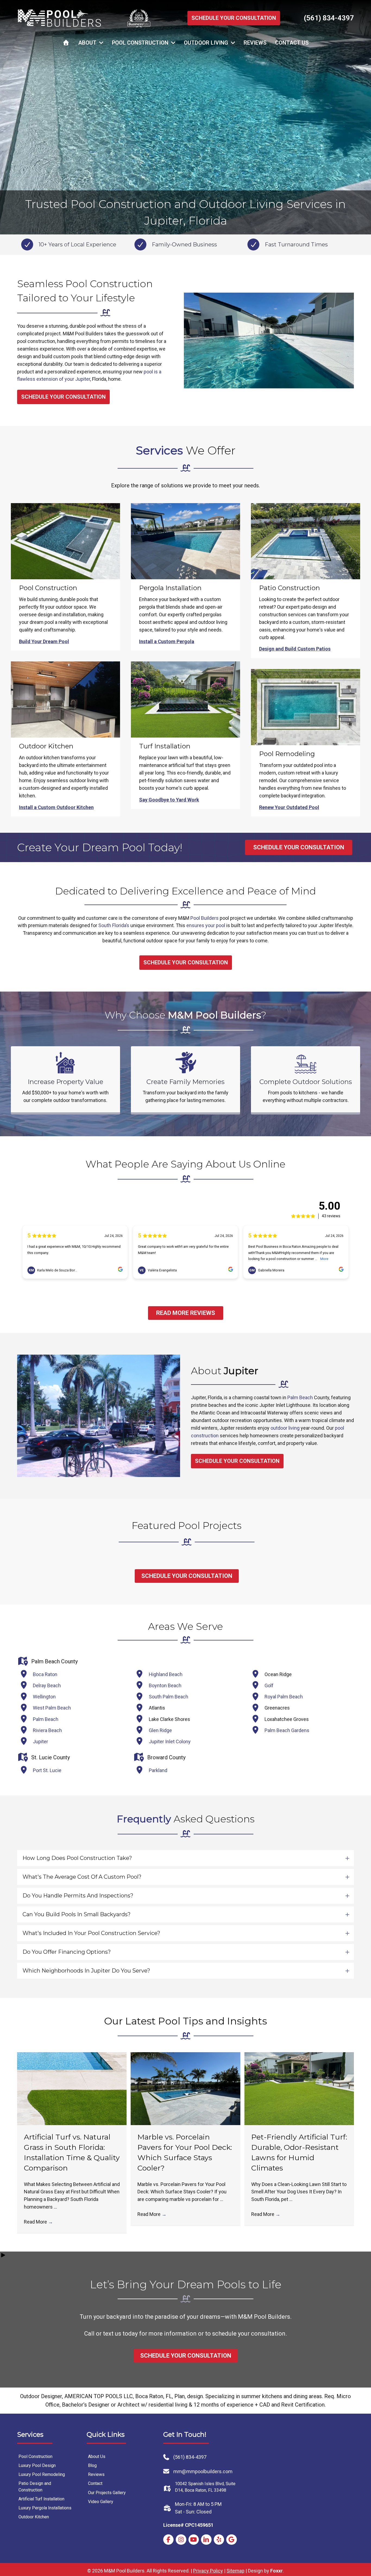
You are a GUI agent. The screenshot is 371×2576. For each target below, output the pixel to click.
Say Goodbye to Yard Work (169, 800)
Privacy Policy (208, 2571)
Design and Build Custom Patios (295, 649)
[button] (185, 1858)
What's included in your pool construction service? (91, 1933)
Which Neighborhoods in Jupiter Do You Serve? (86, 1971)
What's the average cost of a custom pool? (82, 1877)
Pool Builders (205, 918)
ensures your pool (206, 925)
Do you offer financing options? (67, 1952)
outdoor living (285, 1428)
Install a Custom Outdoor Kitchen (56, 807)
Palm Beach (300, 1397)
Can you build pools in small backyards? (77, 1914)
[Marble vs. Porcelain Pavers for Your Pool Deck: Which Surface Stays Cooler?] (185, 2088)
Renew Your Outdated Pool (289, 807)
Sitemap (235, 2571)
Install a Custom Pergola (167, 641)
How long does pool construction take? (77, 1858)
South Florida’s (114, 925)
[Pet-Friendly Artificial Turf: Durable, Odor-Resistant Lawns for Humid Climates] (299, 2088)
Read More (38, 2222)
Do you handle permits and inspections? (78, 1896)
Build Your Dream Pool (44, 641)
